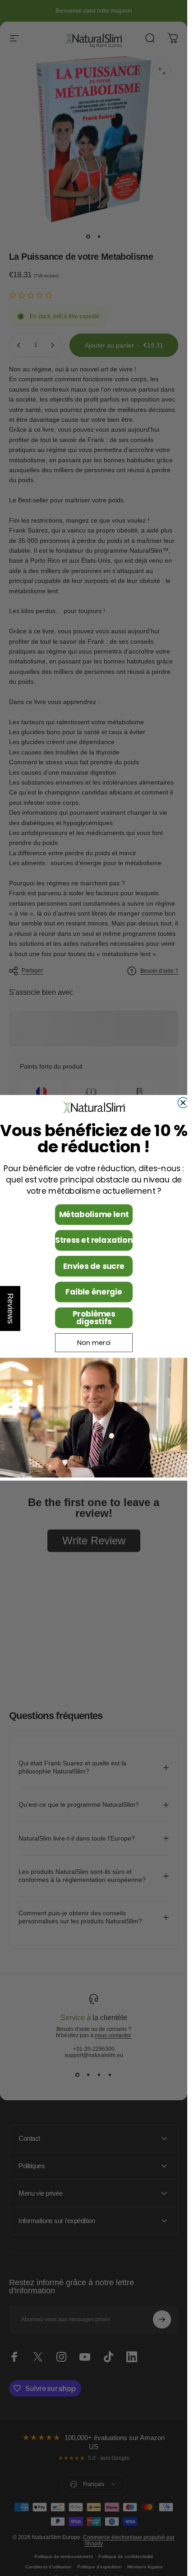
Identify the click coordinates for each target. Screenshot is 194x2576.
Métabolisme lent (94, 1215)
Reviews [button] (10, 1308)
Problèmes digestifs (94, 1318)
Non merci (94, 1343)
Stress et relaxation (94, 1241)
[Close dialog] (183, 1103)
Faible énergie (94, 1292)
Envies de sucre (93, 1266)
